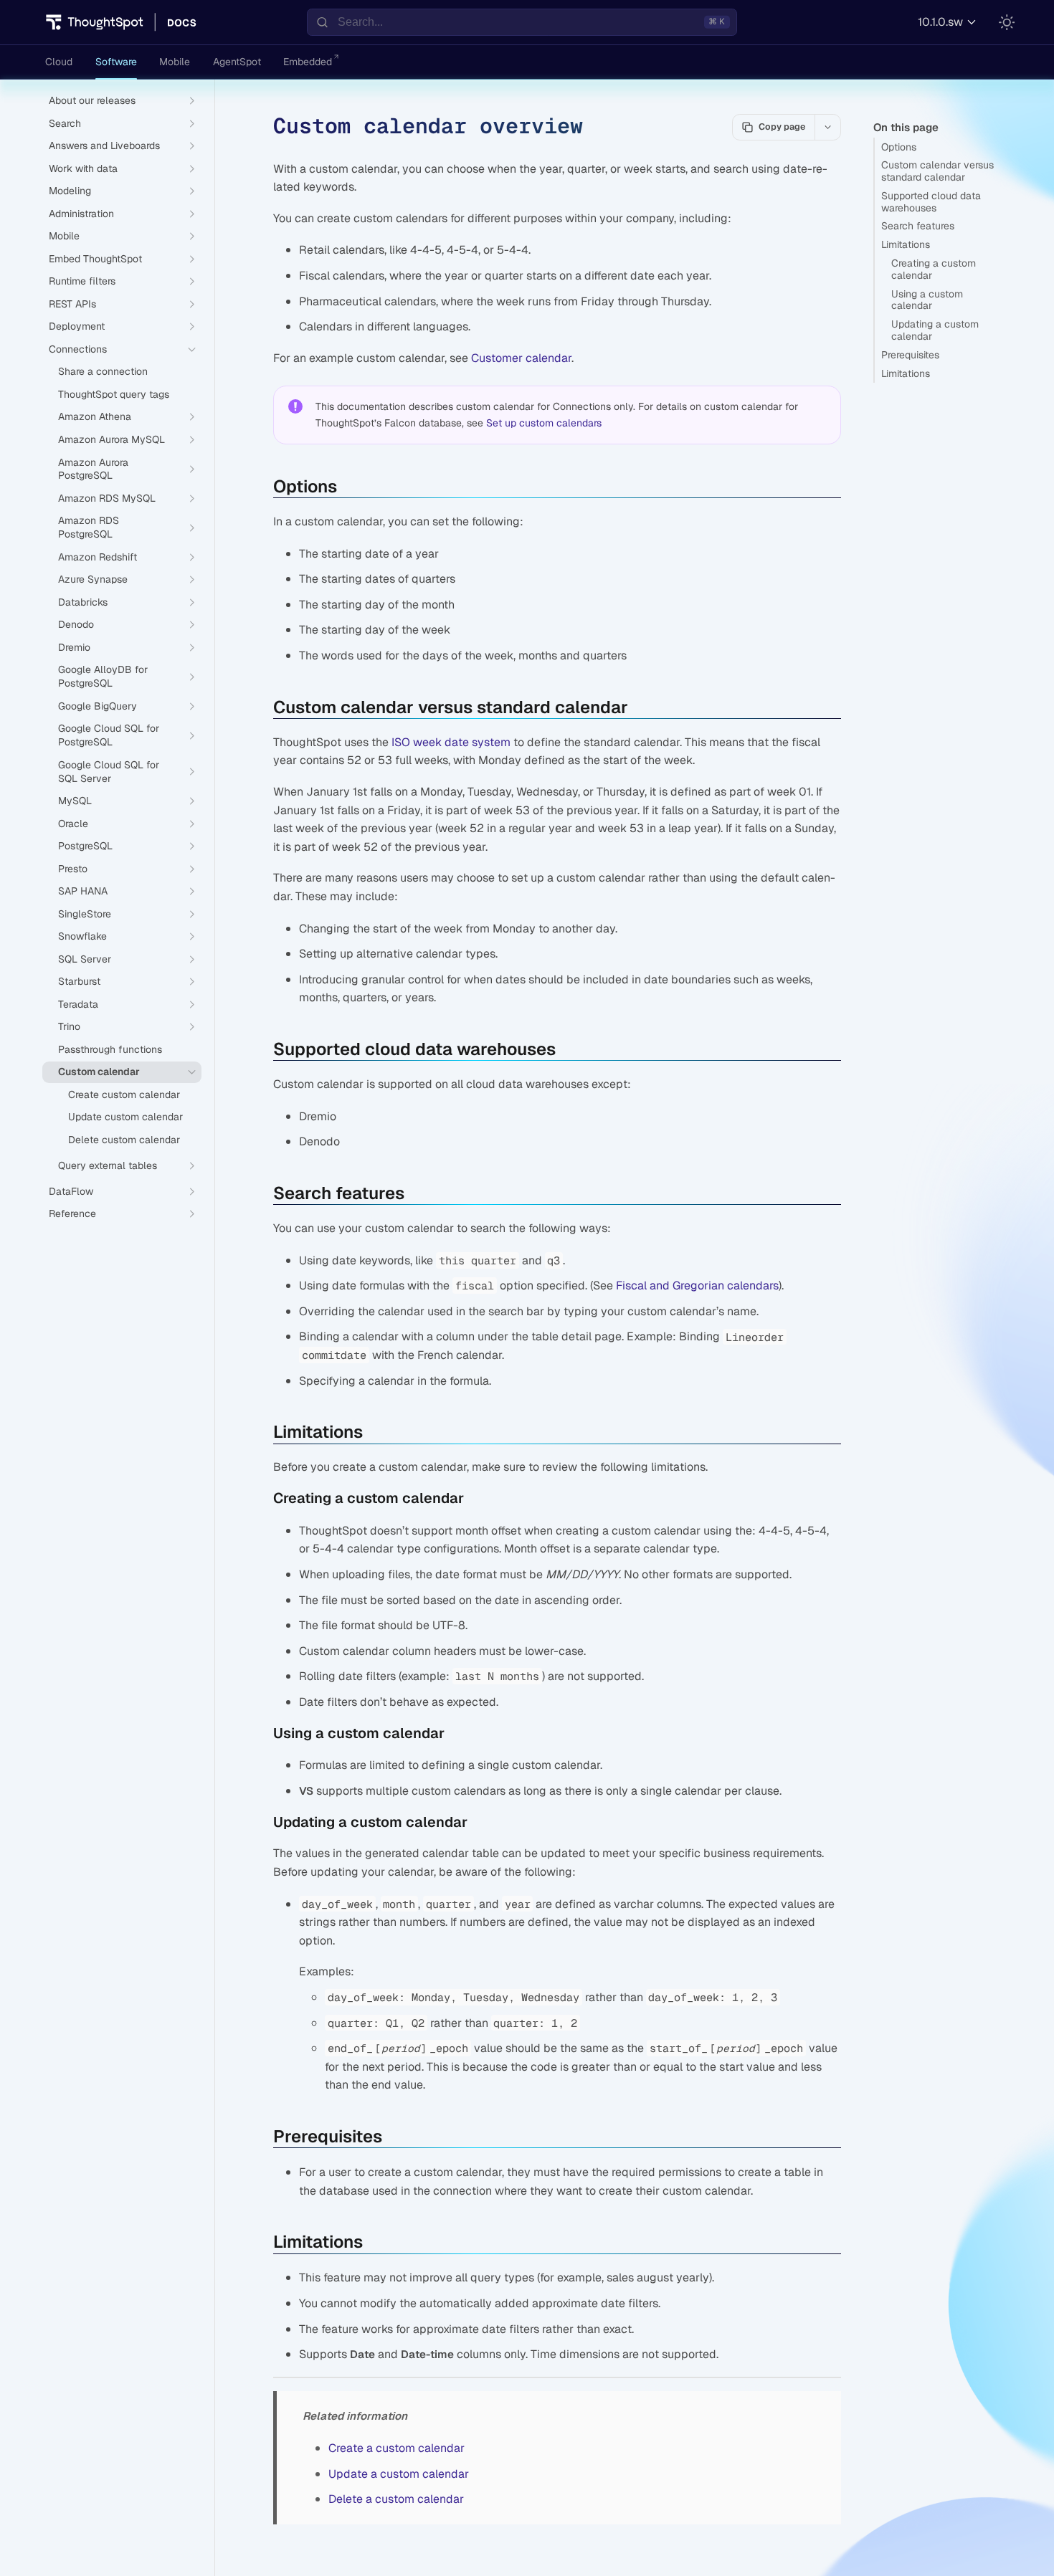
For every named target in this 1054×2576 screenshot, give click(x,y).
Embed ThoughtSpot (95, 259)
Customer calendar (521, 358)
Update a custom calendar (399, 2474)
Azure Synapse (93, 579)
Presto (73, 869)
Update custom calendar (125, 1117)
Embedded (308, 62)
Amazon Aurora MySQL (111, 439)
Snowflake (82, 936)
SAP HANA (83, 891)
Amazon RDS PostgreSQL (89, 527)
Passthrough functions (110, 1049)
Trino (69, 1026)
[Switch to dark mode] (1007, 22)
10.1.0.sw (940, 22)
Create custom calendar (124, 1094)
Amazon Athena (95, 416)
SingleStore (85, 914)
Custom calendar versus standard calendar (937, 171)
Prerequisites (910, 355)
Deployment (77, 326)
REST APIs (72, 304)
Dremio (74, 647)
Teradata (78, 1004)
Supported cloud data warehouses (931, 202)
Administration (81, 214)
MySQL (75, 801)
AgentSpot (237, 62)
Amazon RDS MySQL (107, 498)
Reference (72, 1213)
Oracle (73, 824)
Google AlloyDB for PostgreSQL (103, 676)
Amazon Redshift (98, 557)
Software (116, 62)
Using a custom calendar (927, 300)
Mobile (175, 62)
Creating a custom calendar (934, 269)
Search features (918, 226)
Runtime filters (82, 281)
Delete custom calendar (124, 1140)
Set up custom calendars (544, 423)
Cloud (59, 62)
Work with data (83, 168)
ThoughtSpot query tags (114, 394)
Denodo (76, 624)
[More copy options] (827, 127)
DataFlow (71, 1191)
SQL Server (85, 959)
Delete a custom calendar (396, 2499)
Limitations (906, 244)
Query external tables (108, 1165)
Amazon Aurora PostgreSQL (93, 469)
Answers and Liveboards (104, 146)
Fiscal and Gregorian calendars (697, 1285)
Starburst (79, 981)
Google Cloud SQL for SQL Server (109, 772)
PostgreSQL (85, 846)
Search (65, 123)
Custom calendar (99, 1072)
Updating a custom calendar (935, 330)
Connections (78, 349)
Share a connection (103, 371)
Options (899, 147)
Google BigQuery (98, 706)
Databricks (83, 602)
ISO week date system (451, 742)
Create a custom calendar (397, 2448)
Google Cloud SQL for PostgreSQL (109, 735)
